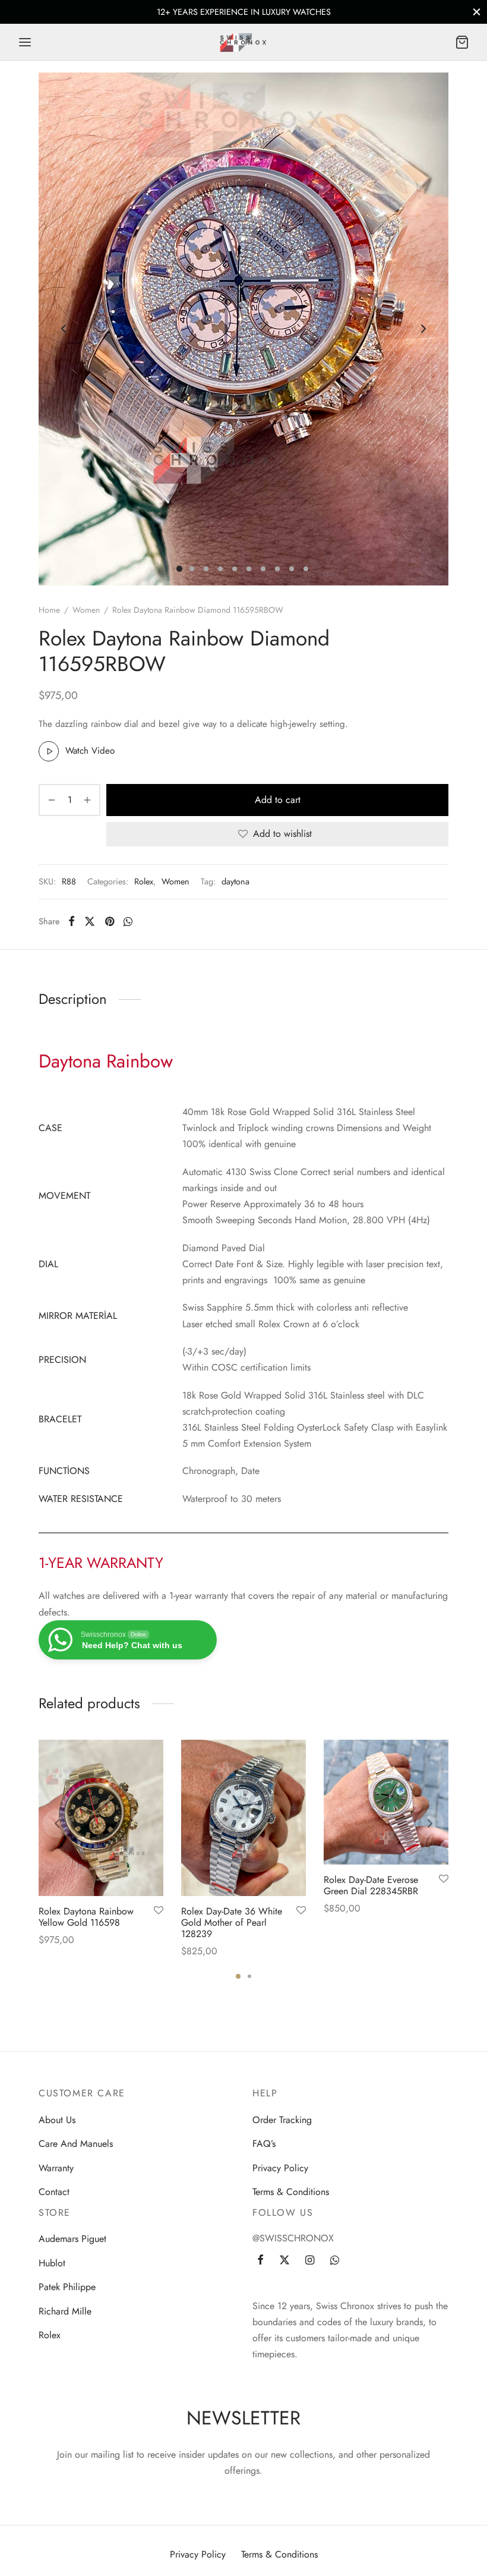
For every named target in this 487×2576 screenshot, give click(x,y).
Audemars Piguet (72, 2239)
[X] (90, 921)
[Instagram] (310, 2261)
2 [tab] (249, 1976)
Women (86, 610)
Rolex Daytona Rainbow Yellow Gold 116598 (86, 1916)
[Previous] (57, 1824)
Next (423, 329)
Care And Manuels (76, 2144)
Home (49, 610)
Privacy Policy (280, 2168)
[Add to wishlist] (159, 1910)
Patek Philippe (67, 2287)
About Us (57, 2120)
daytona (235, 881)
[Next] (430, 1824)
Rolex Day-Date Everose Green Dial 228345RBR (371, 1885)
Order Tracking (282, 2120)
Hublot (52, 2263)
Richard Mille (65, 2311)
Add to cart (278, 800)
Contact (54, 2192)
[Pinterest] (110, 921)
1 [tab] (238, 1976)
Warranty (56, 2168)
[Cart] (462, 42)
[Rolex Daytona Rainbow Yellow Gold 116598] (101, 1818)
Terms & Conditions (291, 2192)
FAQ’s (264, 2144)
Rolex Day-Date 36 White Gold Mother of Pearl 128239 (232, 1922)
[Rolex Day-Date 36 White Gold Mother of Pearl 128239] (243, 1818)
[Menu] (25, 42)
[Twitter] (284, 2261)
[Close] (477, 12)
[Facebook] (72, 921)
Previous (64, 329)
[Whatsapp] (128, 921)
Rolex (144, 881)
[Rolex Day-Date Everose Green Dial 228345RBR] (386, 1802)
